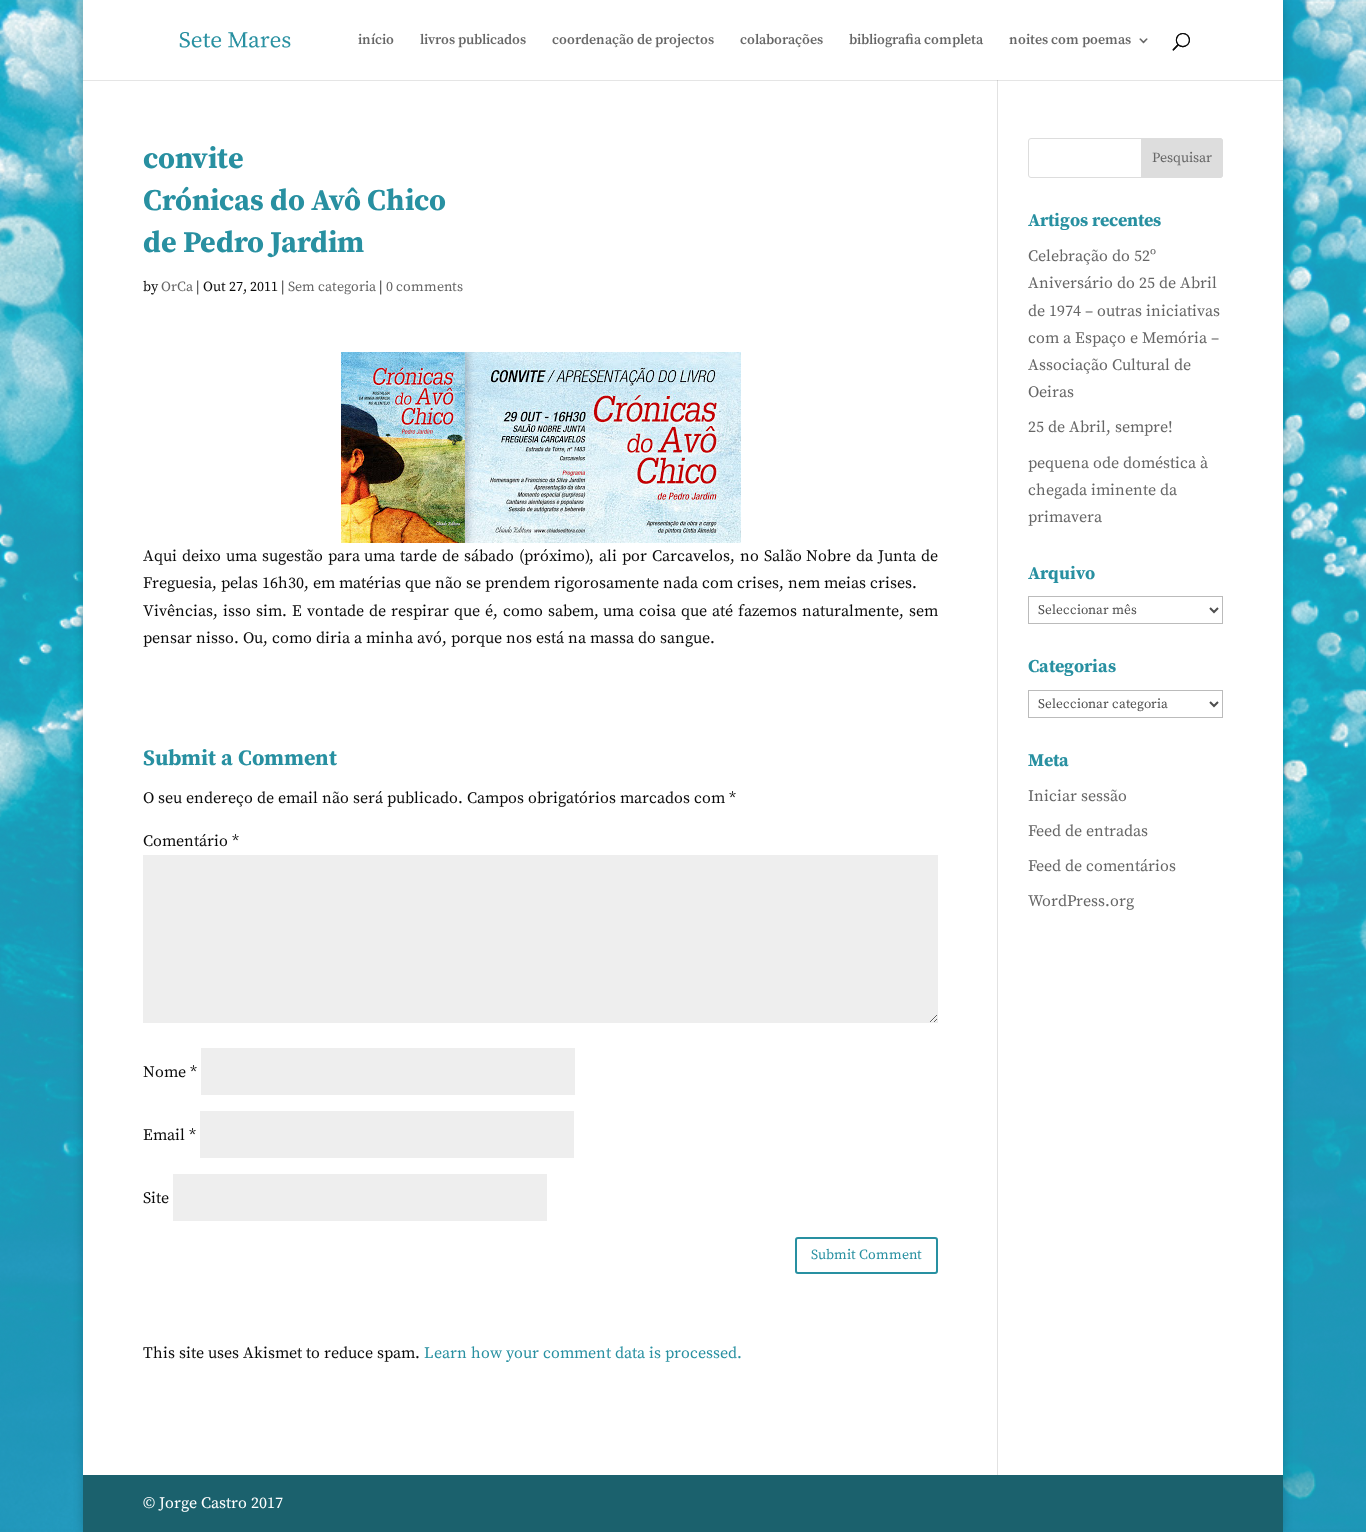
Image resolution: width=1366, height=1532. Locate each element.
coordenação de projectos (633, 41)
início (376, 41)
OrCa (177, 287)
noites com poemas (1070, 41)
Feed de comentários (1102, 866)
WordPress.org (1081, 901)
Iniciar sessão (1077, 796)
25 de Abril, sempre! (1100, 427)
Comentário (191, 841)
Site (156, 1198)
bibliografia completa (916, 41)
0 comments (424, 287)
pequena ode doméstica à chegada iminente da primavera (1118, 490)
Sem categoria (332, 287)
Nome (170, 1072)
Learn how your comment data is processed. (583, 1353)
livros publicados (473, 41)
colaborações (781, 41)
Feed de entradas (1088, 831)
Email (169, 1135)
